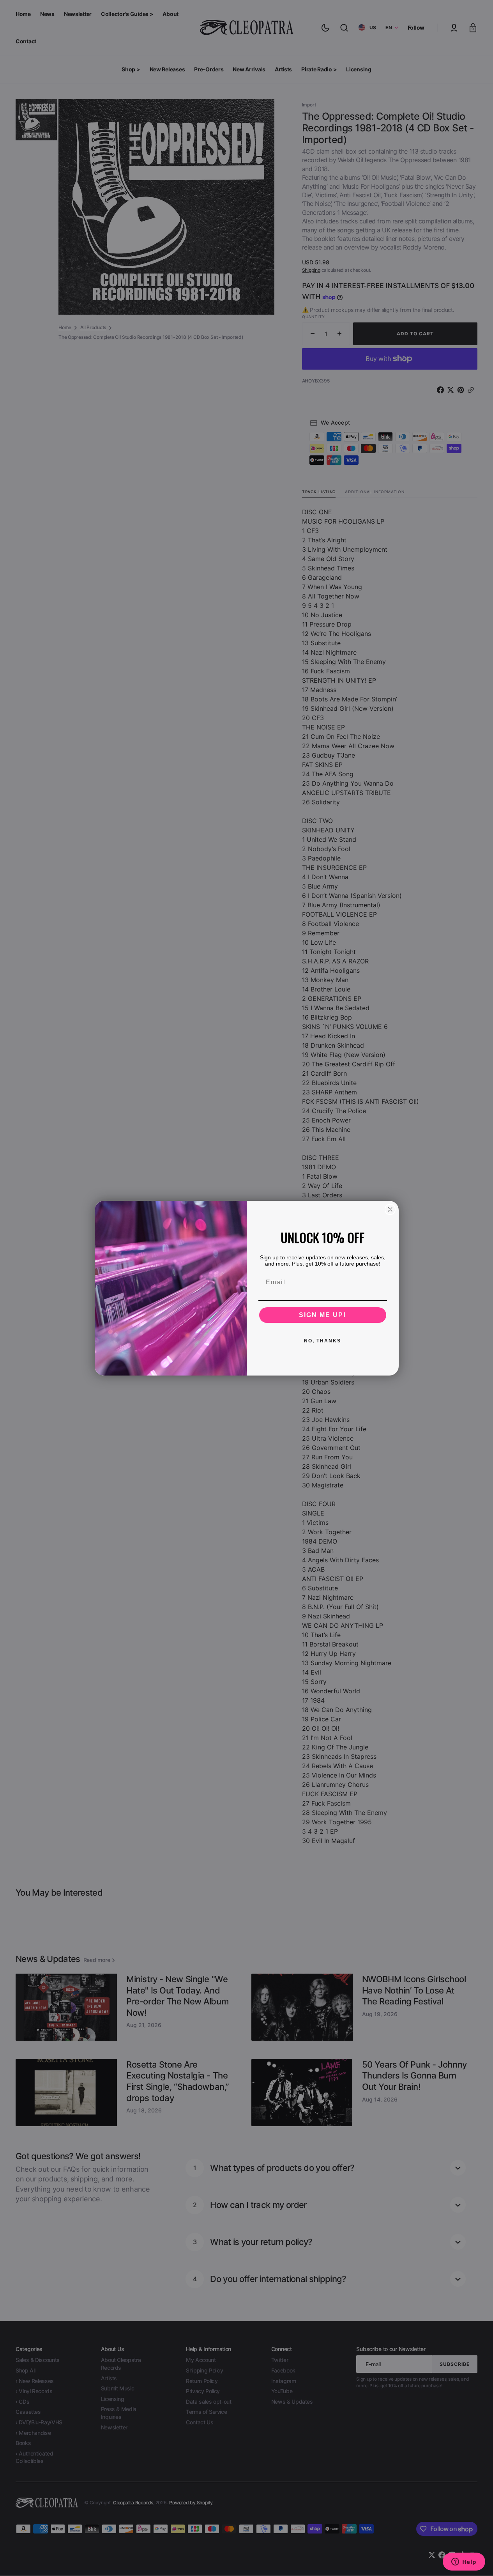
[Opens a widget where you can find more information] (464, 2562)
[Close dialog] (390, 1209)
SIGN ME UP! (322, 1315)
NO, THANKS (322, 1341)
